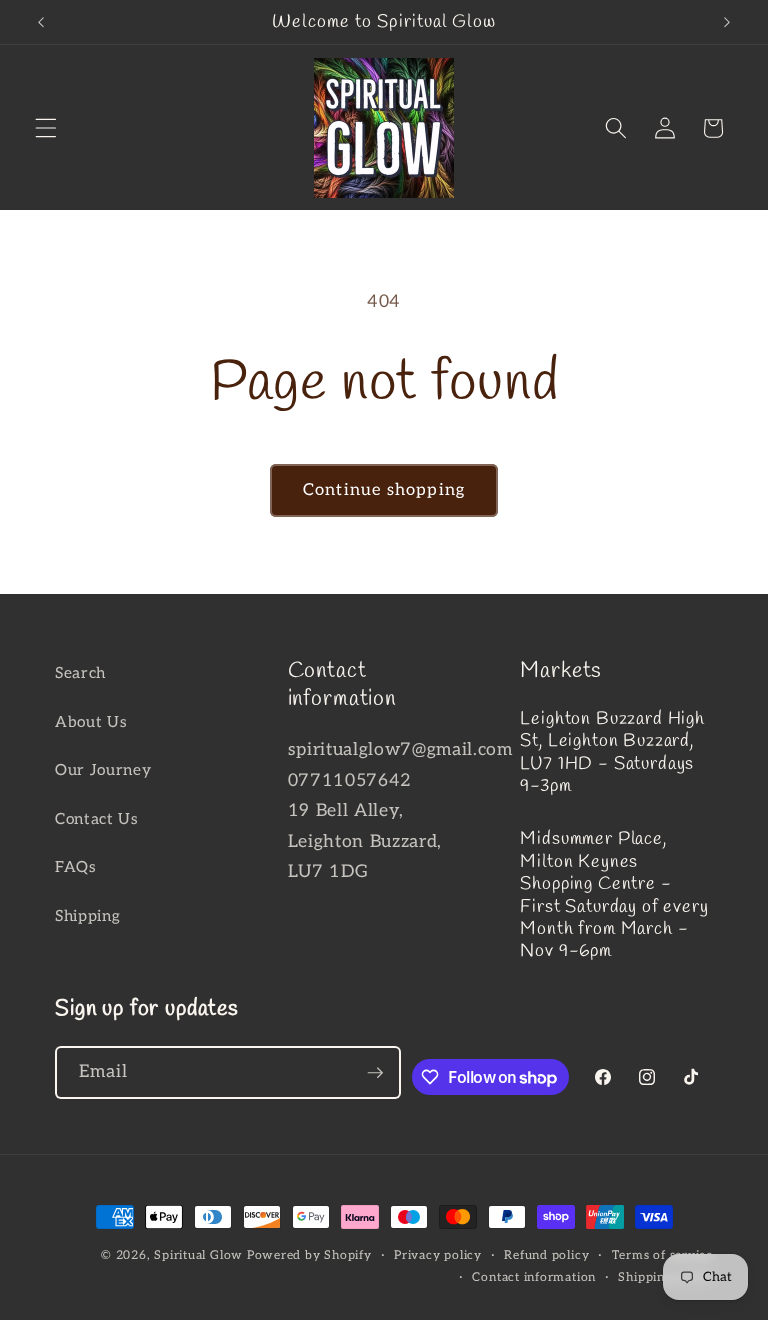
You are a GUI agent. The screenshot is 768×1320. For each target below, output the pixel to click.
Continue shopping (384, 490)
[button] (46, 128)
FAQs (76, 867)
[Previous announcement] (41, 22)
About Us (91, 722)
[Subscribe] (375, 1073)
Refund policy (546, 1255)
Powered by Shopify (309, 1255)
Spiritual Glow (198, 1255)
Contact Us (97, 819)
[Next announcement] (727, 22)
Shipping (87, 916)
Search (80, 673)
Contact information (534, 1277)
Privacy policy (438, 1255)
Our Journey (103, 770)
